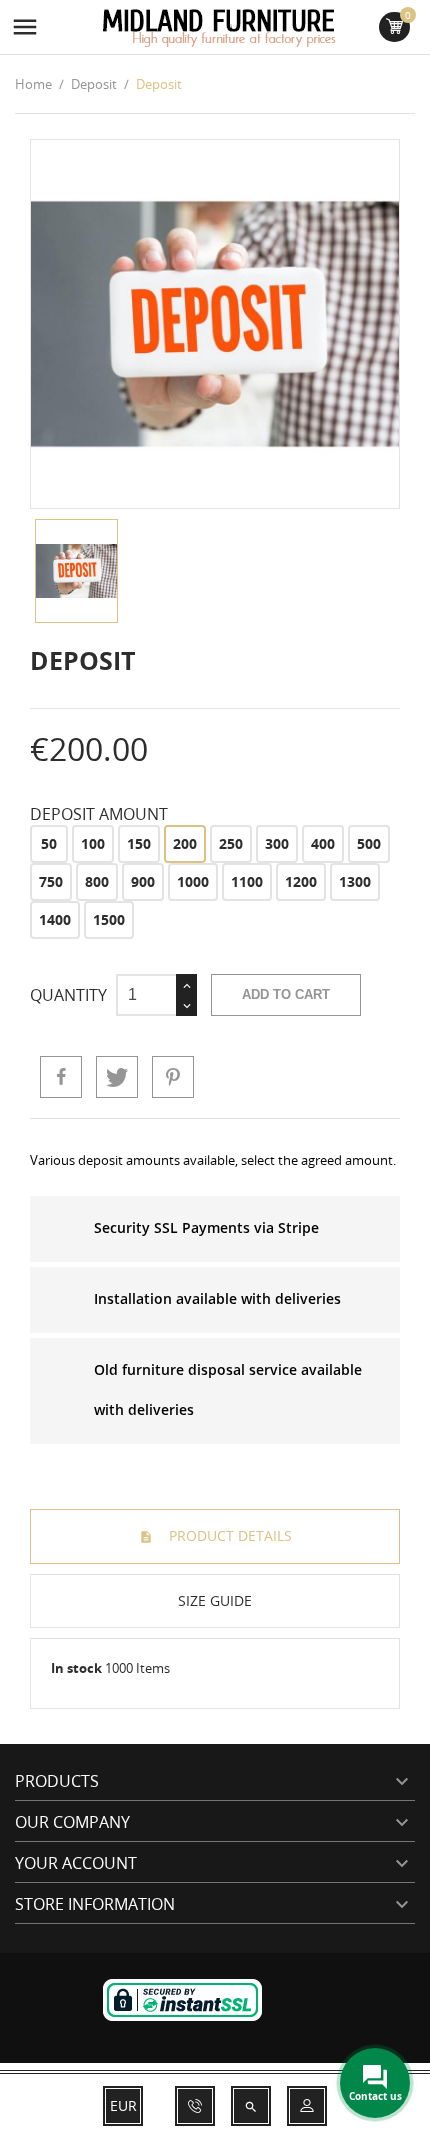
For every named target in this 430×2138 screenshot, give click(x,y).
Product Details (228, 1535)
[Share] (61, 1077)
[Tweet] (117, 1077)
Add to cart (286, 994)
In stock (76, 1668)
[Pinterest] (173, 1077)
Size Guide (215, 1600)
